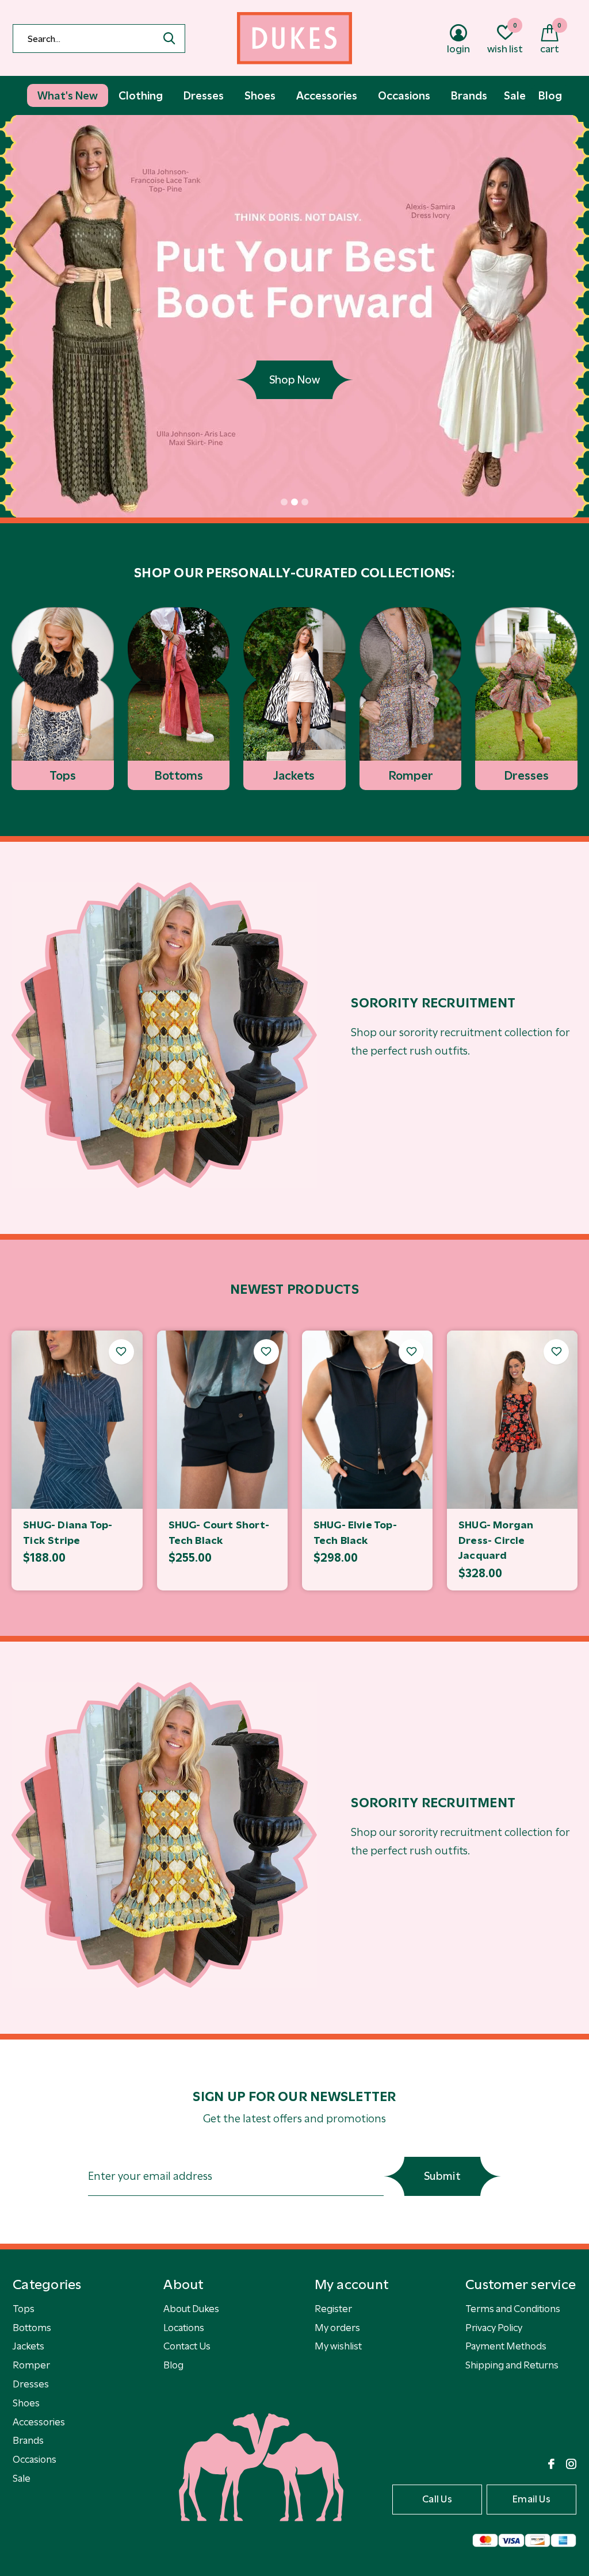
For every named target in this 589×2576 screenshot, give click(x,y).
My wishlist (338, 2346)
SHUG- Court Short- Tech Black (219, 1533)
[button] (284, 502)
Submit (442, 2176)
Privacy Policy (494, 2328)
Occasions (35, 2459)
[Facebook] (551, 2464)
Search (169, 39)
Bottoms (32, 2328)
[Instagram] (571, 2464)
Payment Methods (506, 2346)
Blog (173, 2365)
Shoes (26, 2403)
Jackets (28, 2346)
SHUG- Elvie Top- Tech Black (355, 1533)
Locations (184, 2328)
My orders (337, 2328)
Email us (531, 2499)
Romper (31, 2365)
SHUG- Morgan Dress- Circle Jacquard (496, 1540)
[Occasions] (164, 1035)
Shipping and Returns (512, 2365)
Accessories (39, 2422)
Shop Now (294, 380)
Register (333, 2309)
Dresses (31, 2384)
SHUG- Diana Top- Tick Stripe (68, 1533)
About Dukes (191, 2309)
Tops (24, 2309)
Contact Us (187, 2346)
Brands (28, 2440)
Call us (437, 2499)
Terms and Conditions (513, 2309)
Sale (22, 2478)
